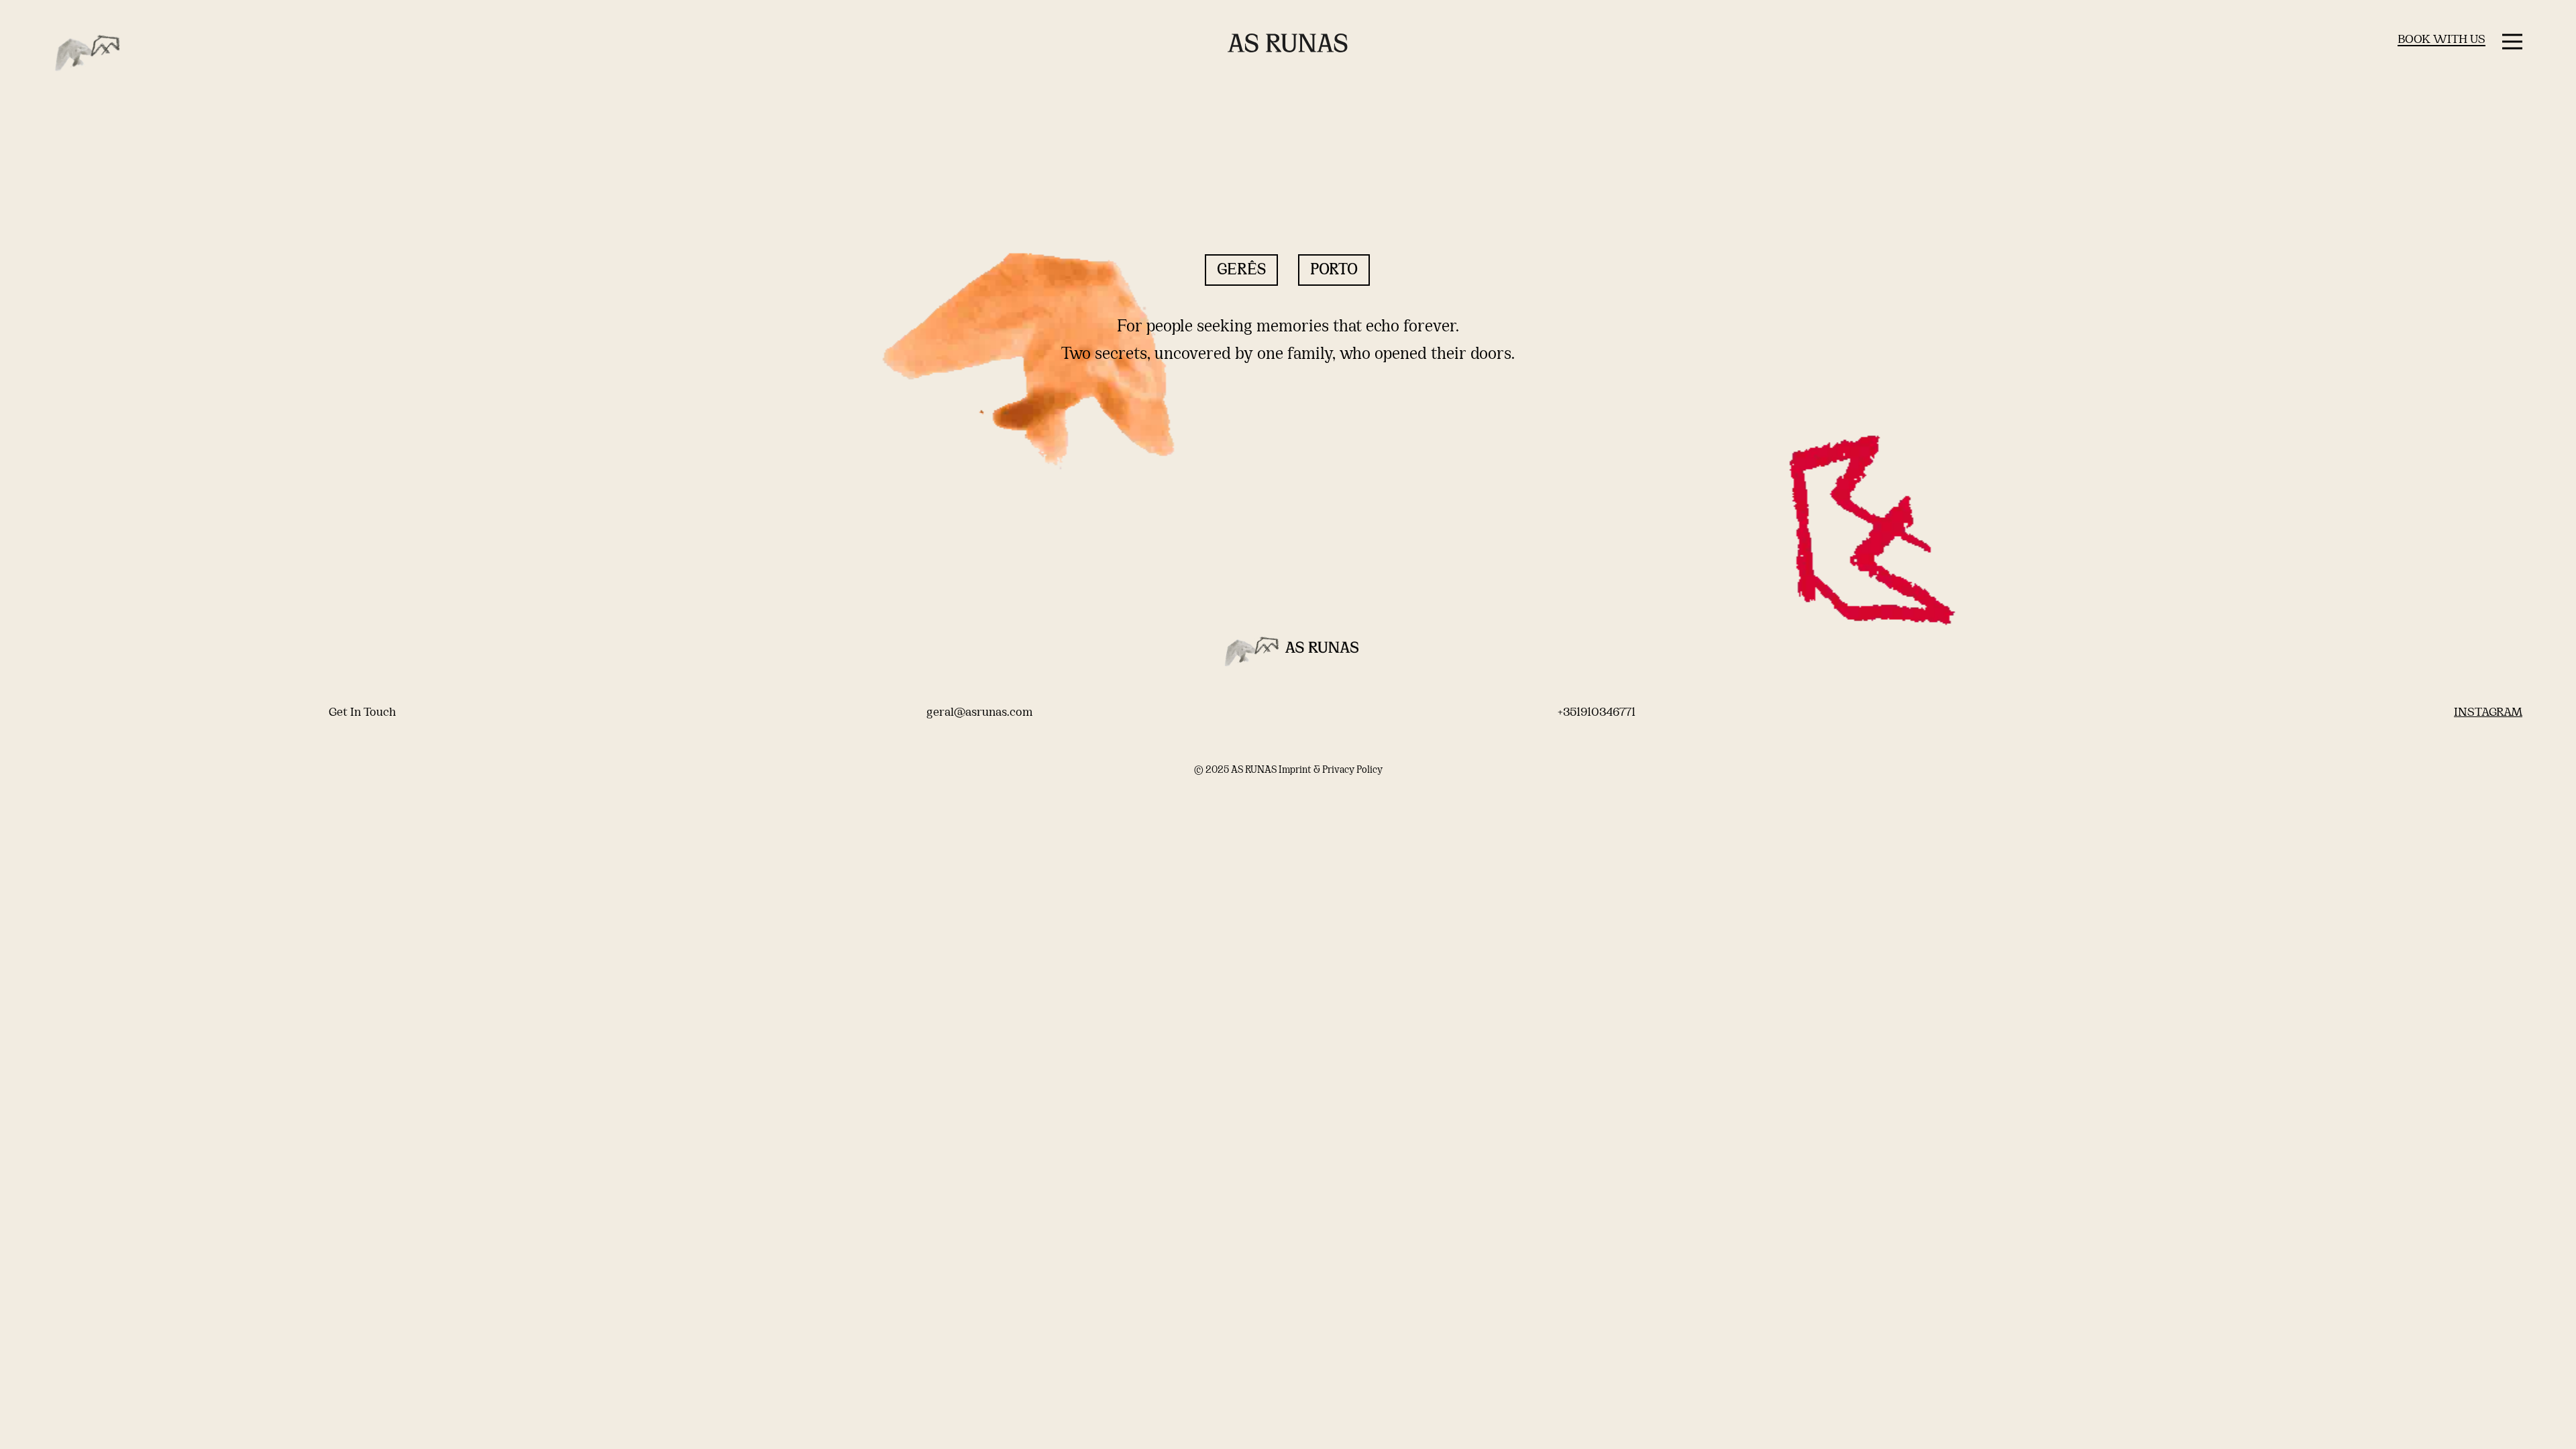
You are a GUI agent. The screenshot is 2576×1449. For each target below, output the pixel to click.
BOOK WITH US (2441, 40)
